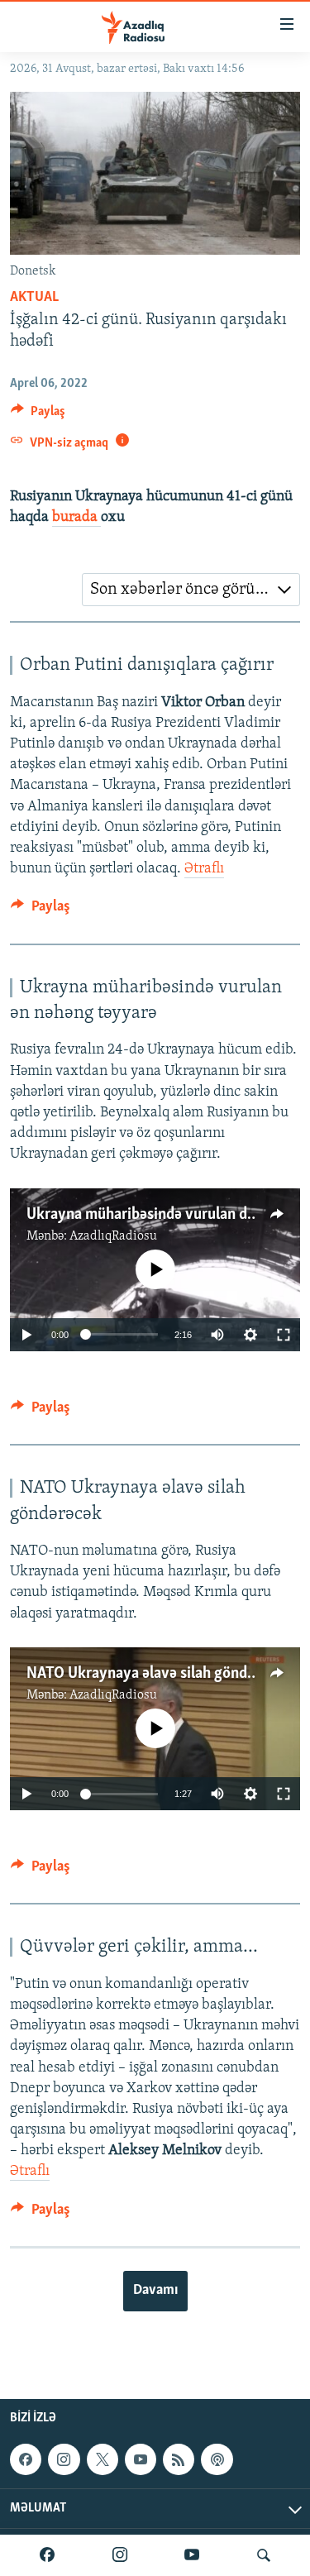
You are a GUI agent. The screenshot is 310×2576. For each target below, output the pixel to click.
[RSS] (179, 2459)
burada (76, 518)
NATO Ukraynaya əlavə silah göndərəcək (159, 1674)
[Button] (38, 415)
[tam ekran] (284, 1335)
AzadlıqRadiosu (113, 1236)
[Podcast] (217, 2459)
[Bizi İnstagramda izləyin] (120, 2555)
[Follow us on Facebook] (26, 2459)
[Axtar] (264, 2555)
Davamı (155, 2291)
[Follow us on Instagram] (64, 2459)
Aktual (34, 298)
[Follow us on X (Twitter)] (103, 2459)
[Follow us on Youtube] (141, 2459)
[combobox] (191, 590)
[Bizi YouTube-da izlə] (192, 2555)
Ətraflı (204, 869)
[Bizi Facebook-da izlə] (47, 2555)
